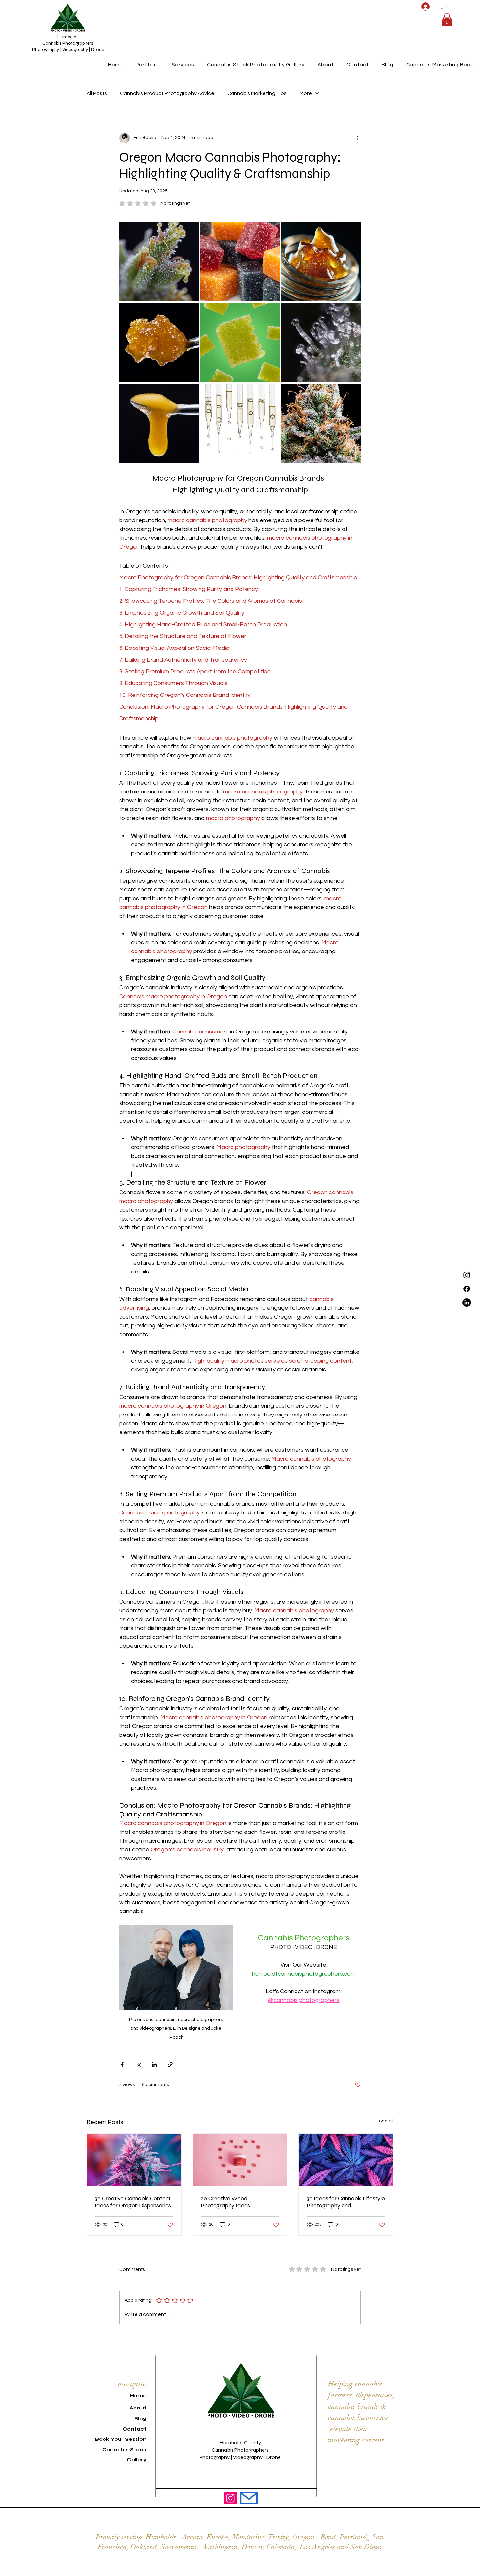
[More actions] (357, 138)
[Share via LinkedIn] (154, 2064)
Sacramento (179, 2547)
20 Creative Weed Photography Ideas (225, 2202)
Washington (220, 2547)
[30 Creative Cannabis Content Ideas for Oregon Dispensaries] (134, 2160)
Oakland (144, 2547)
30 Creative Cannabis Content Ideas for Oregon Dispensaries (133, 2202)
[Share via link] (170, 2064)
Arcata (192, 2537)
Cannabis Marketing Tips (257, 93)
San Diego (366, 2547)
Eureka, (219, 2537)
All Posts (97, 93)
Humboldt (161, 2537)
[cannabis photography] (346, 2160)
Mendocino (249, 2537)
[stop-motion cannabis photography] (240, 2160)
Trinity (278, 2537)
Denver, (253, 2547)
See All (386, 2121)
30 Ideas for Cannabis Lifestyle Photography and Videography (346, 2202)
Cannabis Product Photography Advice (167, 93)
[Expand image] (190, 230)
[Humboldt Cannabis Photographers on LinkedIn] (467, 1303)
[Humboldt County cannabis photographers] (467, 1275)
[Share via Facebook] (122, 2064)
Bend (328, 2537)
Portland (353, 2537)
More (306, 93)
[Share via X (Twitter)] (138, 2064)
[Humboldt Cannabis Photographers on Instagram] (230, 2498)
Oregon (304, 2537)
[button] (447, 20)
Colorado (280, 2547)
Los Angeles (318, 2547)
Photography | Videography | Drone (68, 49)
